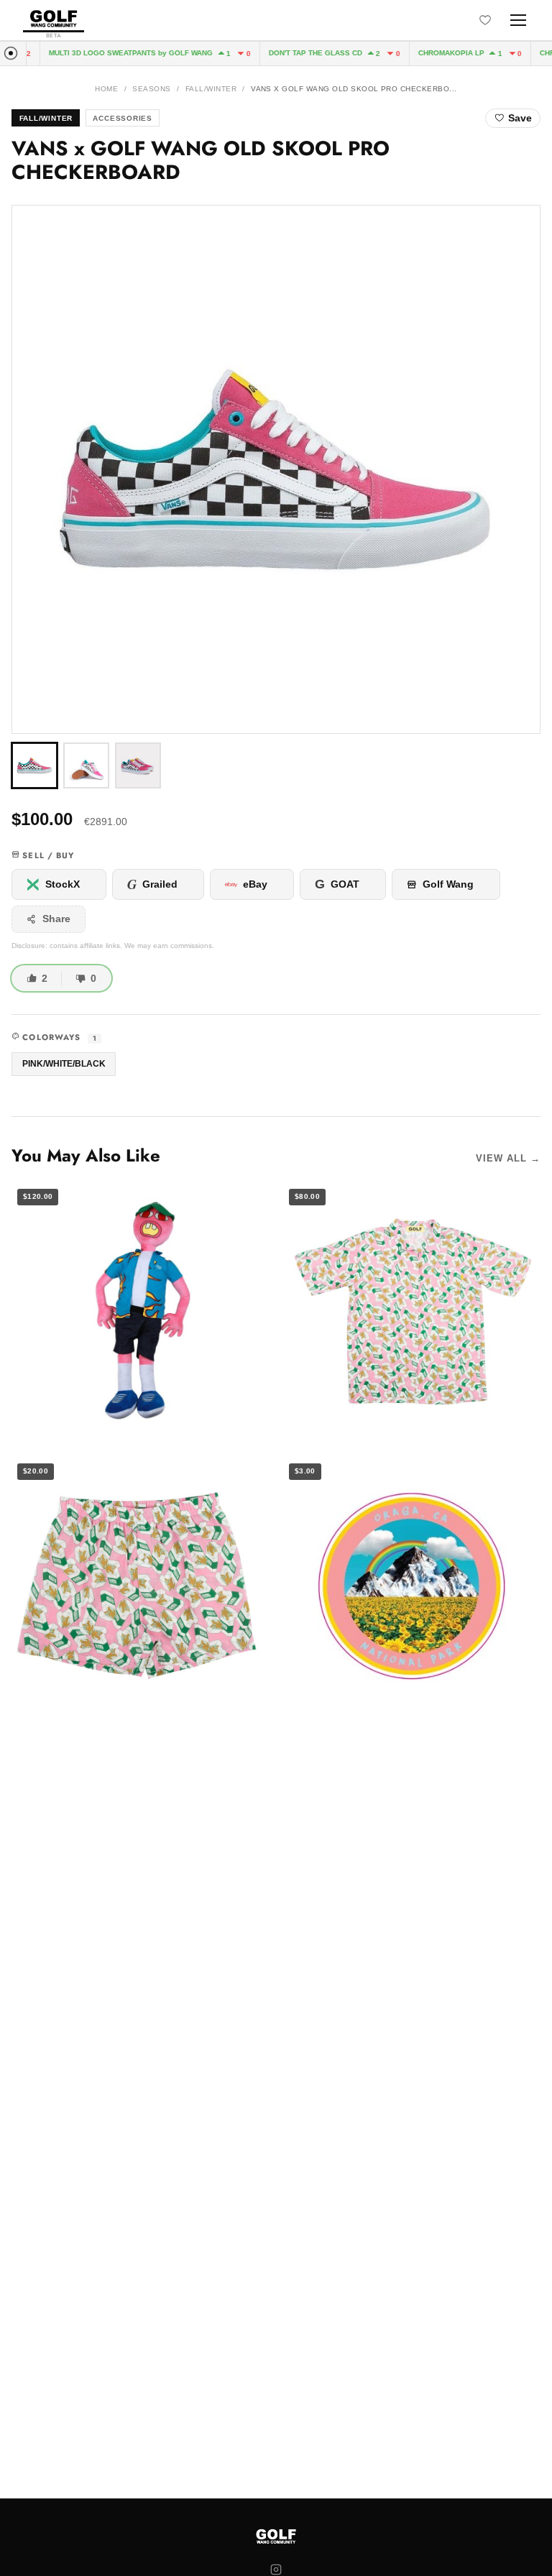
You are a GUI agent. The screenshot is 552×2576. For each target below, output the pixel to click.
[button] (276, 469)
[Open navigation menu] (518, 20)
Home (106, 89)
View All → (508, 1158)
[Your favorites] (485, 20)
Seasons (151, 89)
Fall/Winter (211, 89)
